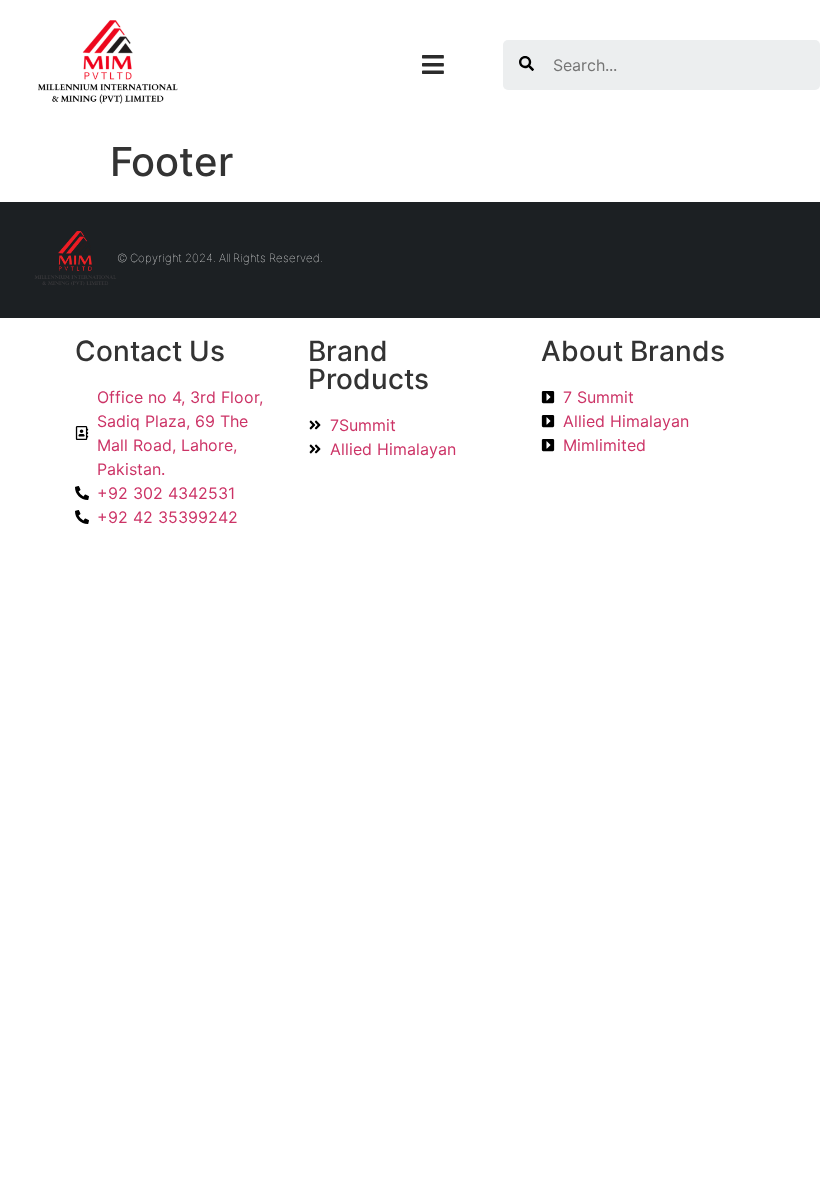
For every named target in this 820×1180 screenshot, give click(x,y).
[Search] (526, 65)
